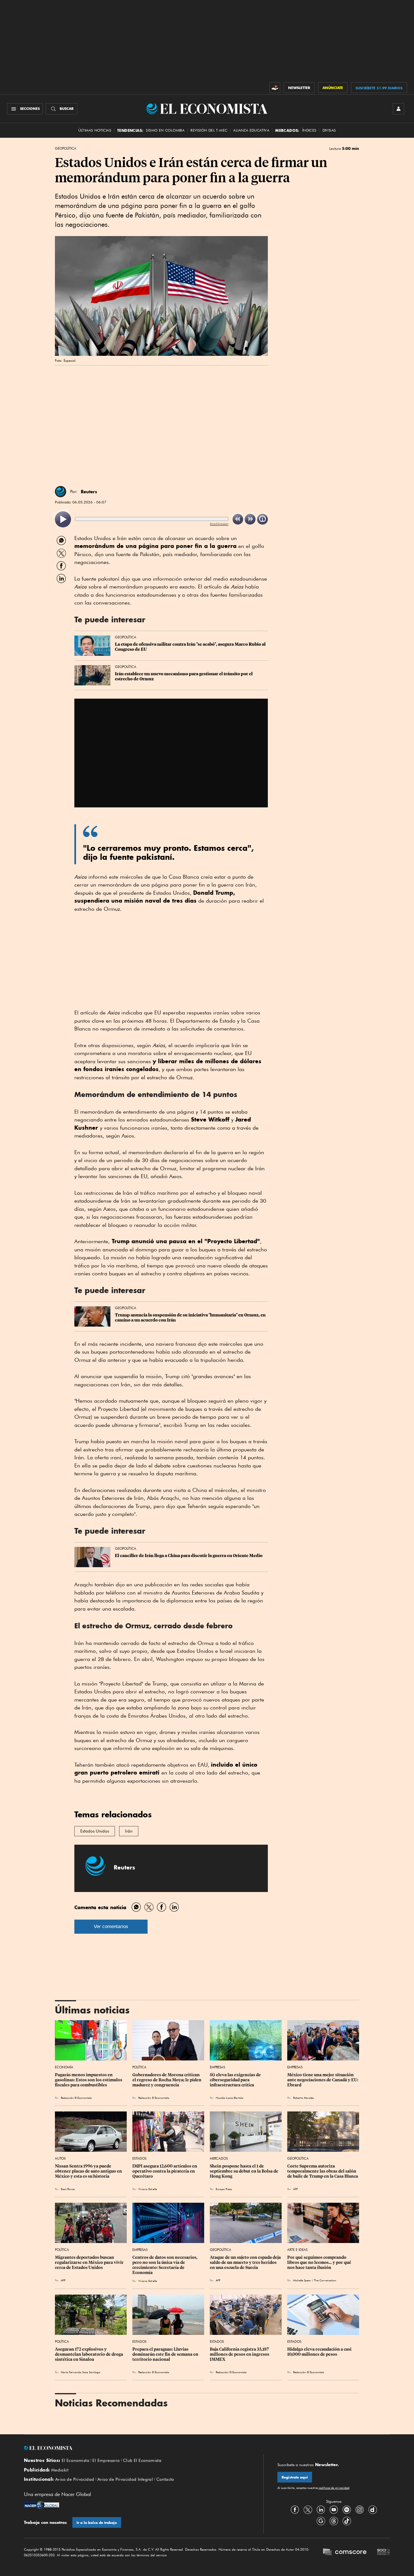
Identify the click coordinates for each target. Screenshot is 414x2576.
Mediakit (60, 2470)
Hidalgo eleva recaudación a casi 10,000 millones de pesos (320, 2352)
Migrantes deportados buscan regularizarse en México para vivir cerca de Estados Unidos (90, 2262)
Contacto (165, 2479)
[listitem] (63, 519)
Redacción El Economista (76, 2098)
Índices (309, 130)
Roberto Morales (303, 2098)
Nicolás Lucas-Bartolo (230, 2098)
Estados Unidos (95, 1831)
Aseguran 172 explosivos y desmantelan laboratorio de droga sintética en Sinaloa (89, 2354)
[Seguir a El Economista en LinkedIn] (321, 2510)
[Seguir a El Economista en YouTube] (334, 2510)
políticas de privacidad (334, 2488)
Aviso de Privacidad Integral (125, 2479)
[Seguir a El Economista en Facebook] (295, 2510)
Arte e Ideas (297, 2250)
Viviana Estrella (148, 2189)
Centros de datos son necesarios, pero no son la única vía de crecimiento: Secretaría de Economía (165, 2265)
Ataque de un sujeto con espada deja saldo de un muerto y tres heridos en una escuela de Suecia (246, 2262)
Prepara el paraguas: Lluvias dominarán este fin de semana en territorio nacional (166, 2354)
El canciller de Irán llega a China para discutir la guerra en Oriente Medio (189, 1556)
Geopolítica (66, 148)
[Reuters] (61, 492)
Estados (139, 2158)
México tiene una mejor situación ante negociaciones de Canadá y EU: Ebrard (323, 2080)
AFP (295, 2189)
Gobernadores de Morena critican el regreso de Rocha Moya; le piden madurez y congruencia (167, 2080)
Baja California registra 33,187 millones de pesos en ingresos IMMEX (240, 2354)
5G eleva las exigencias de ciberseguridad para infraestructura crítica (236, 2080)
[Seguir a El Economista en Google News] (321, 2521)
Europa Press (224, 2189)
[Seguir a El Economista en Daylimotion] (373, 2510)
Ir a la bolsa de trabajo (97, 2523)
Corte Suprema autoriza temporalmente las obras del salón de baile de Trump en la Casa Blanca (323, 2171)
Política (139, 2067)
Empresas (217, 2067)
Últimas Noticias (95, 130)
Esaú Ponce (68, 2189)
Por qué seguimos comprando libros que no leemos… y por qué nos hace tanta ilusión (320, 2262)
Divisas (329, 130)
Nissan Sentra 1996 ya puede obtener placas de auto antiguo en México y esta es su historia (89, 2171)
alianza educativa (251, 130)
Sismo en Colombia (165, 130)
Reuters (89, 492)
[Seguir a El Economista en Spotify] (347, 2510)
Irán (129, 1831)
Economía (64, 2067)
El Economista (75, 2460)
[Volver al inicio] (137, 2448)
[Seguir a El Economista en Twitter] (308, 2510)
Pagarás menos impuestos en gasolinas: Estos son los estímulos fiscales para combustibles (89, 2080)
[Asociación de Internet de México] (384, 2553)
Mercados (219, 2158)
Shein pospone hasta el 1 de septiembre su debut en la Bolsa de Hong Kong (244, 2171)
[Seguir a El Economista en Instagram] (360, 2510)
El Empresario (106, 2460)
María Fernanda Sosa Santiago (81, 2372)
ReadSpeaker (219, 524)
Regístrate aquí (295, 2477)
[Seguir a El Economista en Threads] (334, 2521)
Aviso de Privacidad (75, 2479)
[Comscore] (345, 2553)
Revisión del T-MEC (209, 130)
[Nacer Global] (42, 2506)
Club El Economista (142, 2460)
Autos (60, 2158)
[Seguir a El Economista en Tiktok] (347, 2521)
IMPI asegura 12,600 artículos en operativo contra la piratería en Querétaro (165, 2171)
